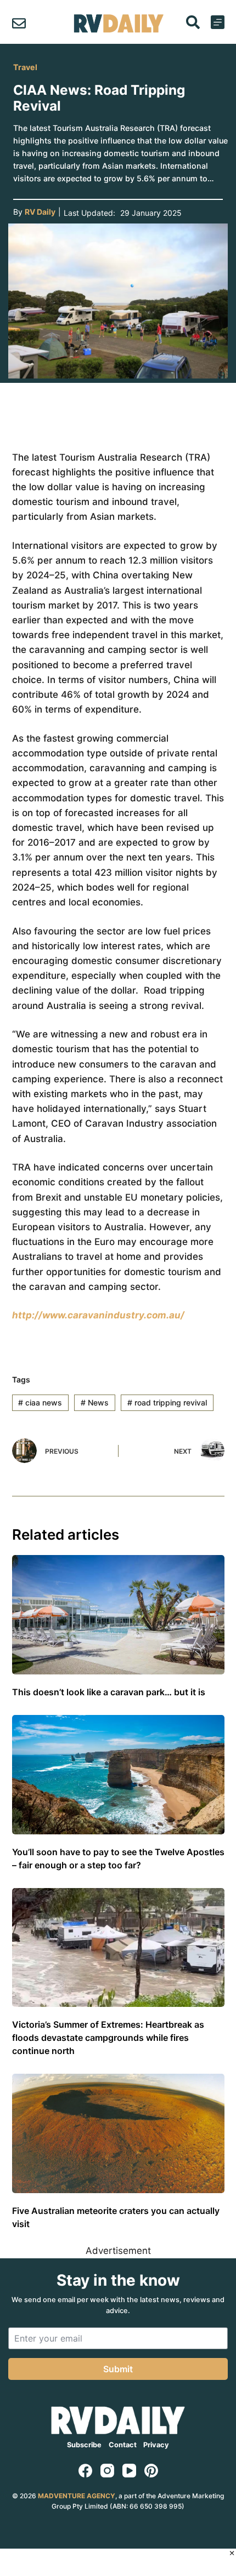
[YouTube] (129, 2471)
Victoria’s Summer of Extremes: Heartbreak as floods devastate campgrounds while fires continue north (108, 2038)
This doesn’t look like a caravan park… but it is (109, 1692)
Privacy (156, 2445)
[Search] (193, 22)
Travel (25, 67)
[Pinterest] (151, 2471)
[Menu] (218, 22)
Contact (123, 2445)
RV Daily (40, 212)
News (95, 1402)
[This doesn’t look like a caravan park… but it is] (118, 1615)
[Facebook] (85, 2471)
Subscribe (84, 2445)
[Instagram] (107, 2471)
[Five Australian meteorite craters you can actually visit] (118, 2133)
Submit (118, 2369)
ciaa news (40, 1402)
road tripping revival (167, 1402)
